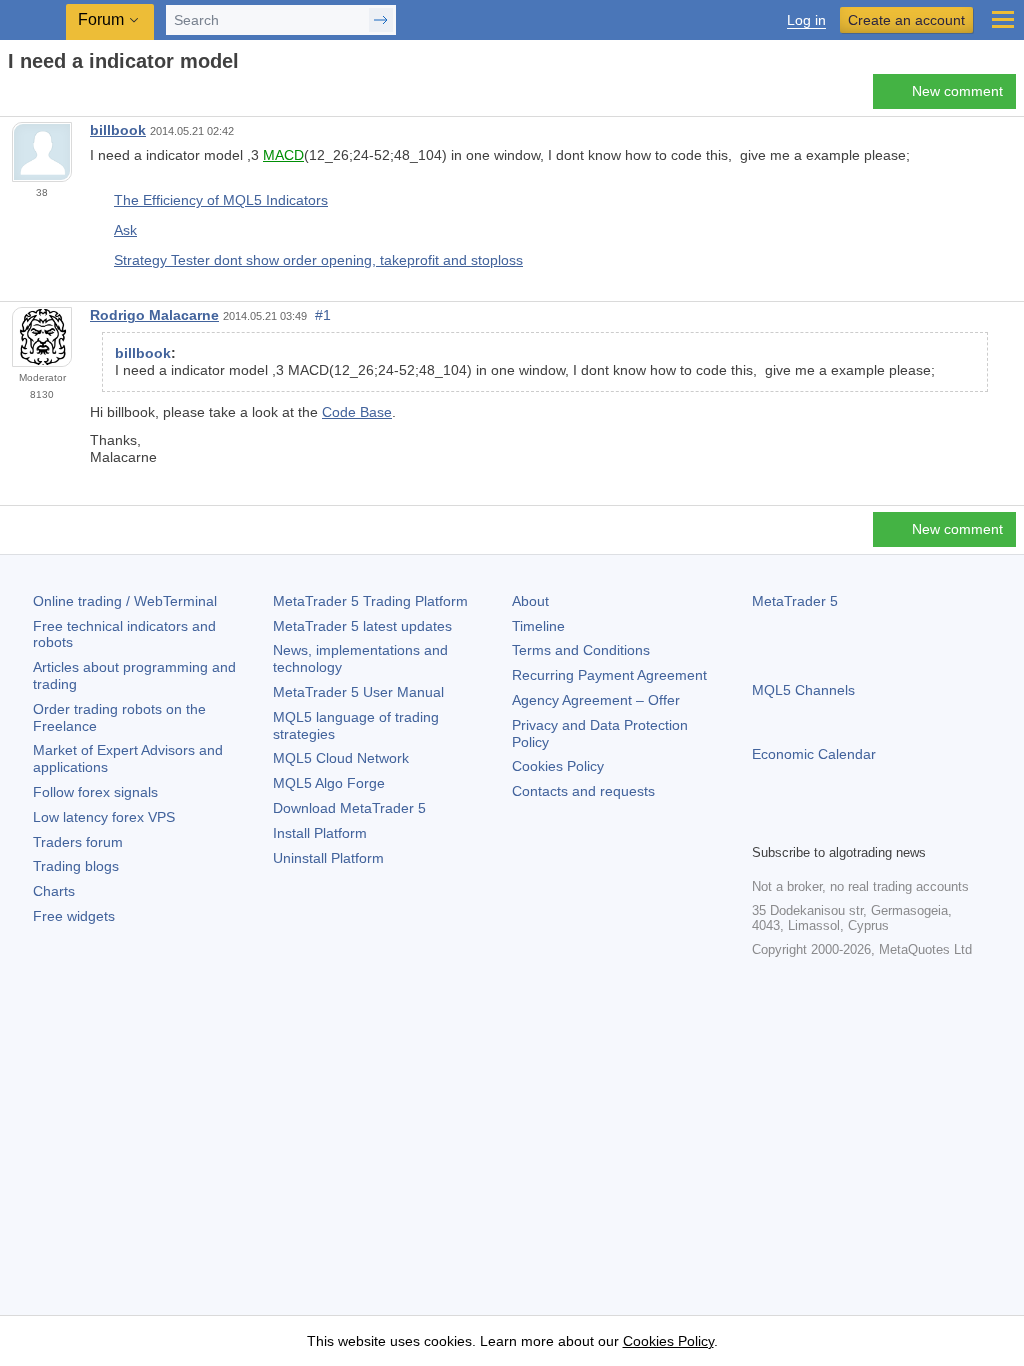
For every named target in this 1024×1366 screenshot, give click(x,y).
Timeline (538, 626)
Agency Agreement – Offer (596, 700)
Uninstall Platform (328, 858)
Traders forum (78, 842)
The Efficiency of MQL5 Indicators (221, 200)
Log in (806, 20)
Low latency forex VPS (104, 817)
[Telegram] (796, 825)
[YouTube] (860, 825)
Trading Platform (370, 601)
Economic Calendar (814, 754)
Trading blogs (76, 866)
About (530, 601)
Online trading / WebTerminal (125, 601)
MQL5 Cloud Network (341, 758)
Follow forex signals (95, 792)
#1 (323, 315)
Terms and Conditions (581, 650)
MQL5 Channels (803, 690)
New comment (957, 91)
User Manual (358, 692)
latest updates (362, 626)
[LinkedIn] (892, 825)
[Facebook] (764, 825)
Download (349, 808)
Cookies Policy (558, 766)
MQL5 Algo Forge (329, 783)
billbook (118, 130)
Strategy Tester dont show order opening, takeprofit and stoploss (318, 260)
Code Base (357, 412)
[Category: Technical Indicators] (38, 97)
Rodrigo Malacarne (154, 315)
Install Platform (320, 833)
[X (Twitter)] (828, 825)
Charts (54, 891)
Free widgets (74, 916)
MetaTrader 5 (795, 601)
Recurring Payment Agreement (609, 675)
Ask (125, 230)
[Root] (14, 96)
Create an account (906, 20)
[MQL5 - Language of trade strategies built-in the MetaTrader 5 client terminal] (35, 20)
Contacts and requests (583, 791)
